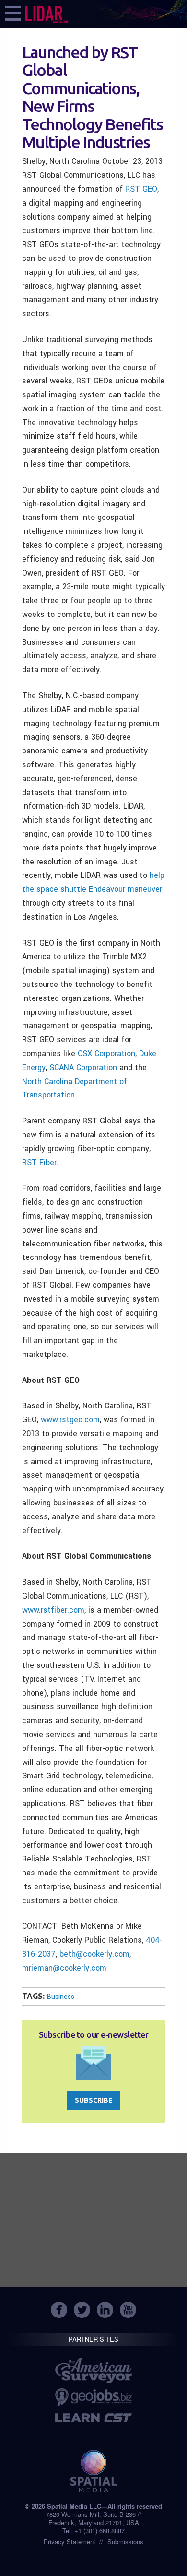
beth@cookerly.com (94, 1954)
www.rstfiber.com (53, 1610)
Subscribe (94, 2100)
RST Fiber (39, 1163)
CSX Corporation (106, 1054)
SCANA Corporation (83, 1067)
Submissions (125, 2542)
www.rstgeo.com (70, 1420)
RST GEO (141, 189)
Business (60, 1997)
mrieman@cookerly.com (64, 1968)
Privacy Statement (70, 2542)
